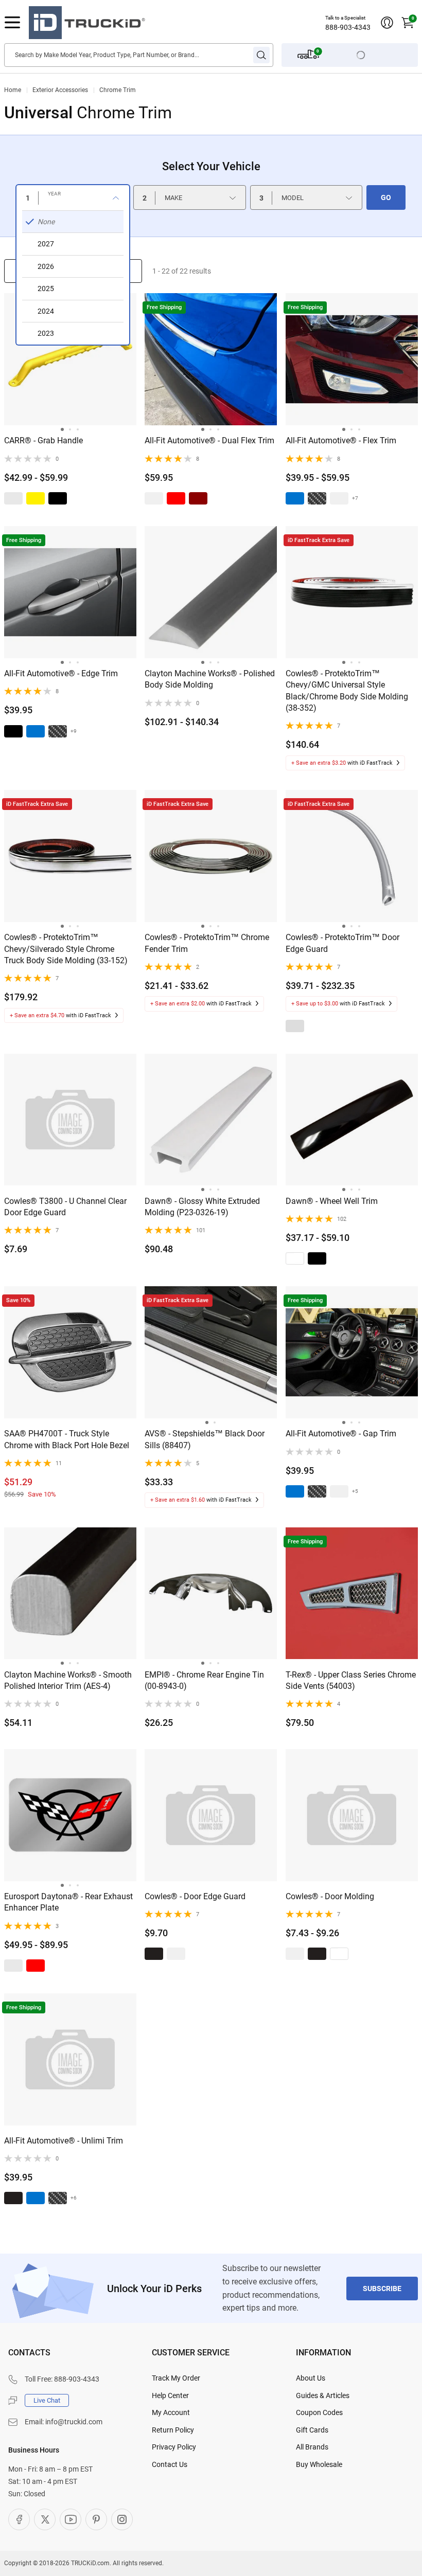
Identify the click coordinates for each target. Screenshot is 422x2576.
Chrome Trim (118, 90)
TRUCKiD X (45, 2519)
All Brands (312, 2447)
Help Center (170, 2395)
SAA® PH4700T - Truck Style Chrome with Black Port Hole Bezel (67, 1439)
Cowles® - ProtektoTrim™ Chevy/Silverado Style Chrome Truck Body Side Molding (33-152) (66, 949)
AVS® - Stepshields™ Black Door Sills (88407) (205, 1439)
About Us (311, 2378)
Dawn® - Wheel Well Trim (332, 1201)
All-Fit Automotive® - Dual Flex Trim (209, 440)
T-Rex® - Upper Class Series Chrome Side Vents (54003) (351, 1680)
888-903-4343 (348, 27)
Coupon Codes (319, 2412)
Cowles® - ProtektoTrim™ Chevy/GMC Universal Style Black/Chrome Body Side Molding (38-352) (347, 691)
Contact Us (170, 2464)
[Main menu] (12, 23)
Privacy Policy (174, 2447)
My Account (171, 2412)
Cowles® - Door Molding (330, 1896)
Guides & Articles (323, 2395)
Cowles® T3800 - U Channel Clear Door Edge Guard (65, 1207)
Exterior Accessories (60, 90)
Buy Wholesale (319, 2464)
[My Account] (387, 23)
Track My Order (176, 2378)
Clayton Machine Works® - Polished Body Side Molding (210, 679)
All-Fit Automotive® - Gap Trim (341, 1434)
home (13, 90)
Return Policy (173, 2430)
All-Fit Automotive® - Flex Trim (341, 440)
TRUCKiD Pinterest (96, 2519)
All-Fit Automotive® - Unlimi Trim (64, 2141)
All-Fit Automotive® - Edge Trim (61, 673)
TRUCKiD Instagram (122, 2519)
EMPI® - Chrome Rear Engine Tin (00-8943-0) (204, 1680)
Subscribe (382, 2289)
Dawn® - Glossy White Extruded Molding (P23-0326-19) (202, 1207)
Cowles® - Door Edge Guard (195, 1896)
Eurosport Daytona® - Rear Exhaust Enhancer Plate (68, 1902)
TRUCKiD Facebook (19, 2519)
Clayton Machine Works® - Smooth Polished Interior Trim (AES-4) (68, 1680)
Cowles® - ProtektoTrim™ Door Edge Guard (342, 943)
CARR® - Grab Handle (43, 440)
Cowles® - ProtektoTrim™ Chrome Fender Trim (207, 943)
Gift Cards (312, 2430)
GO (386, 197)
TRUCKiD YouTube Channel (71, 2519)
